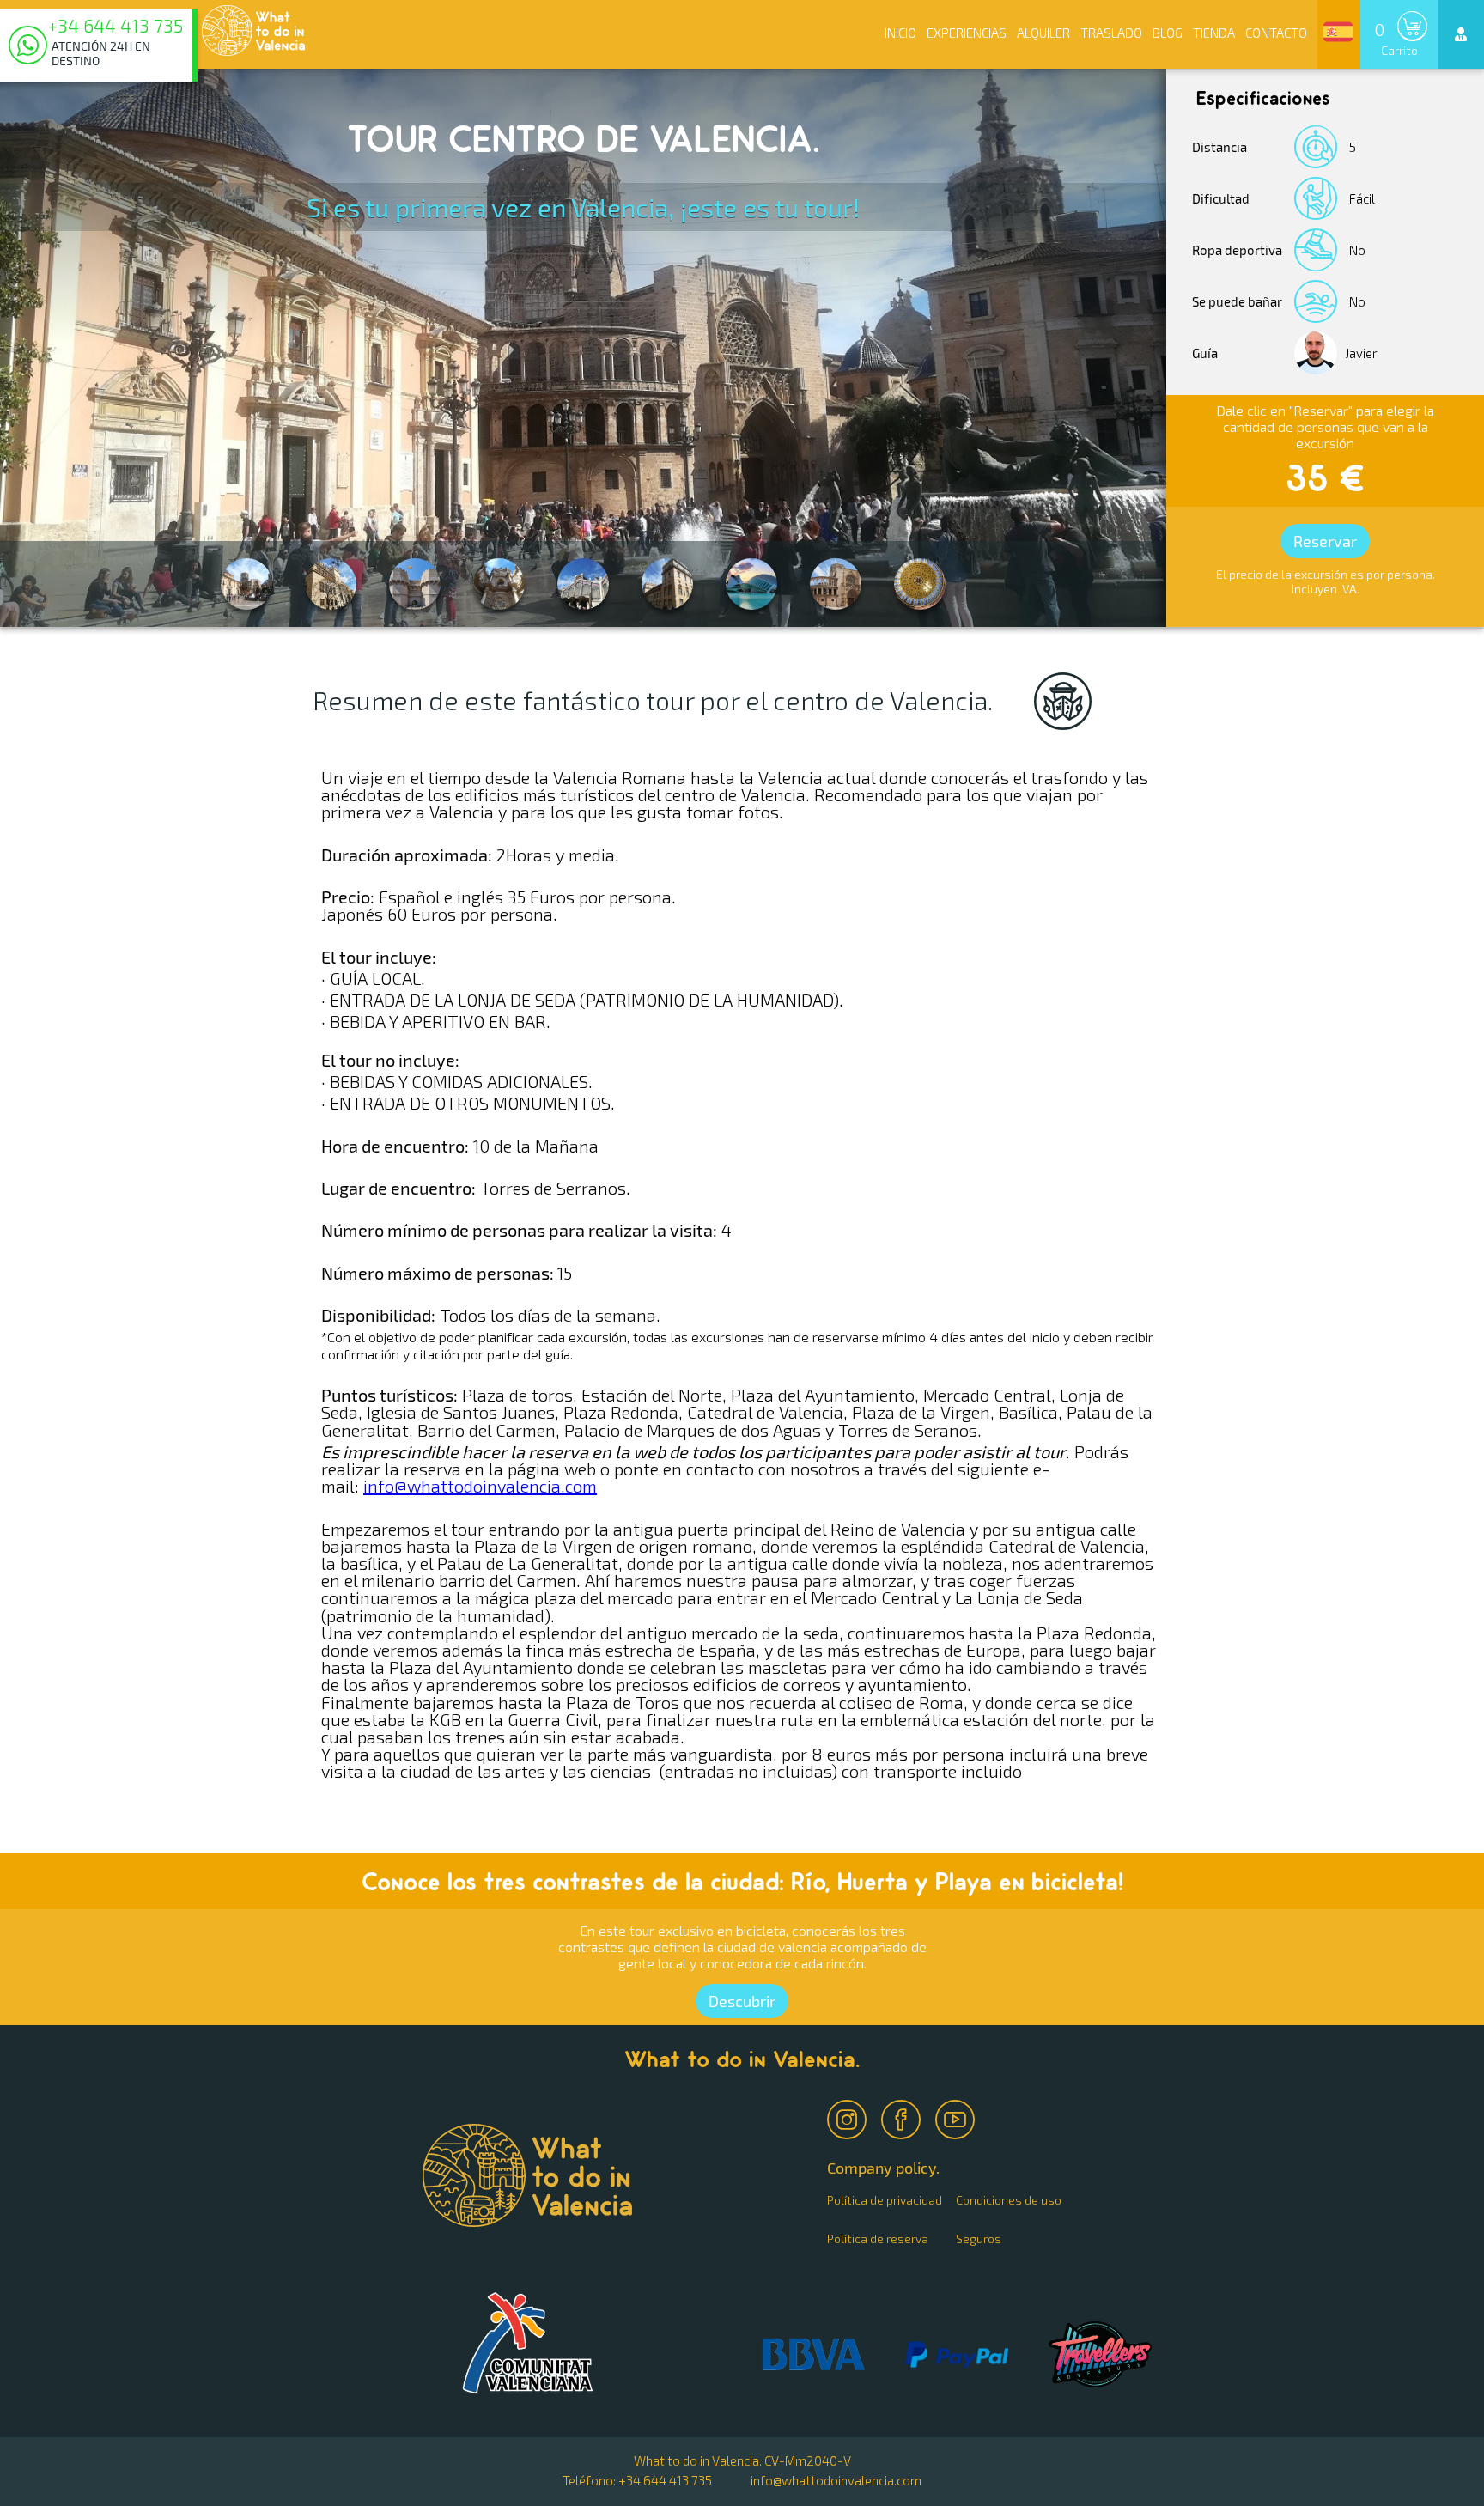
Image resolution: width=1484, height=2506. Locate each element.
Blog (1168, 33)
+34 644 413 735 (116, 27)
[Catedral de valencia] (836, 584)
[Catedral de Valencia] (499, 584)
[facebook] (903, 2115)
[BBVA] (813, 2355)
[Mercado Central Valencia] (920, 584)
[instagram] (848, 2115)
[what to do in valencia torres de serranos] (415, 584)
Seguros (979, 2238)
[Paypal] (957, 2356)
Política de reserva (878, 2238)
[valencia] (751, 584)
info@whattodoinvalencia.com (480, 1486)
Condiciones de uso (1009, 2200)
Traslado (1111, 33)
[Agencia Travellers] (1100, 2356)
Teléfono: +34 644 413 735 (637, 2480)
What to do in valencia (528, 2343)
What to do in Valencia (253, 30)
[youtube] (957, 2115)
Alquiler (1043, 33)
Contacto (1276, 33)
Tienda (1214, 33)
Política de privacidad (885, 2200)
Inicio (900, 33)
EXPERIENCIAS (967, 33)
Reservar (1325, 541)
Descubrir (742, 2001)
